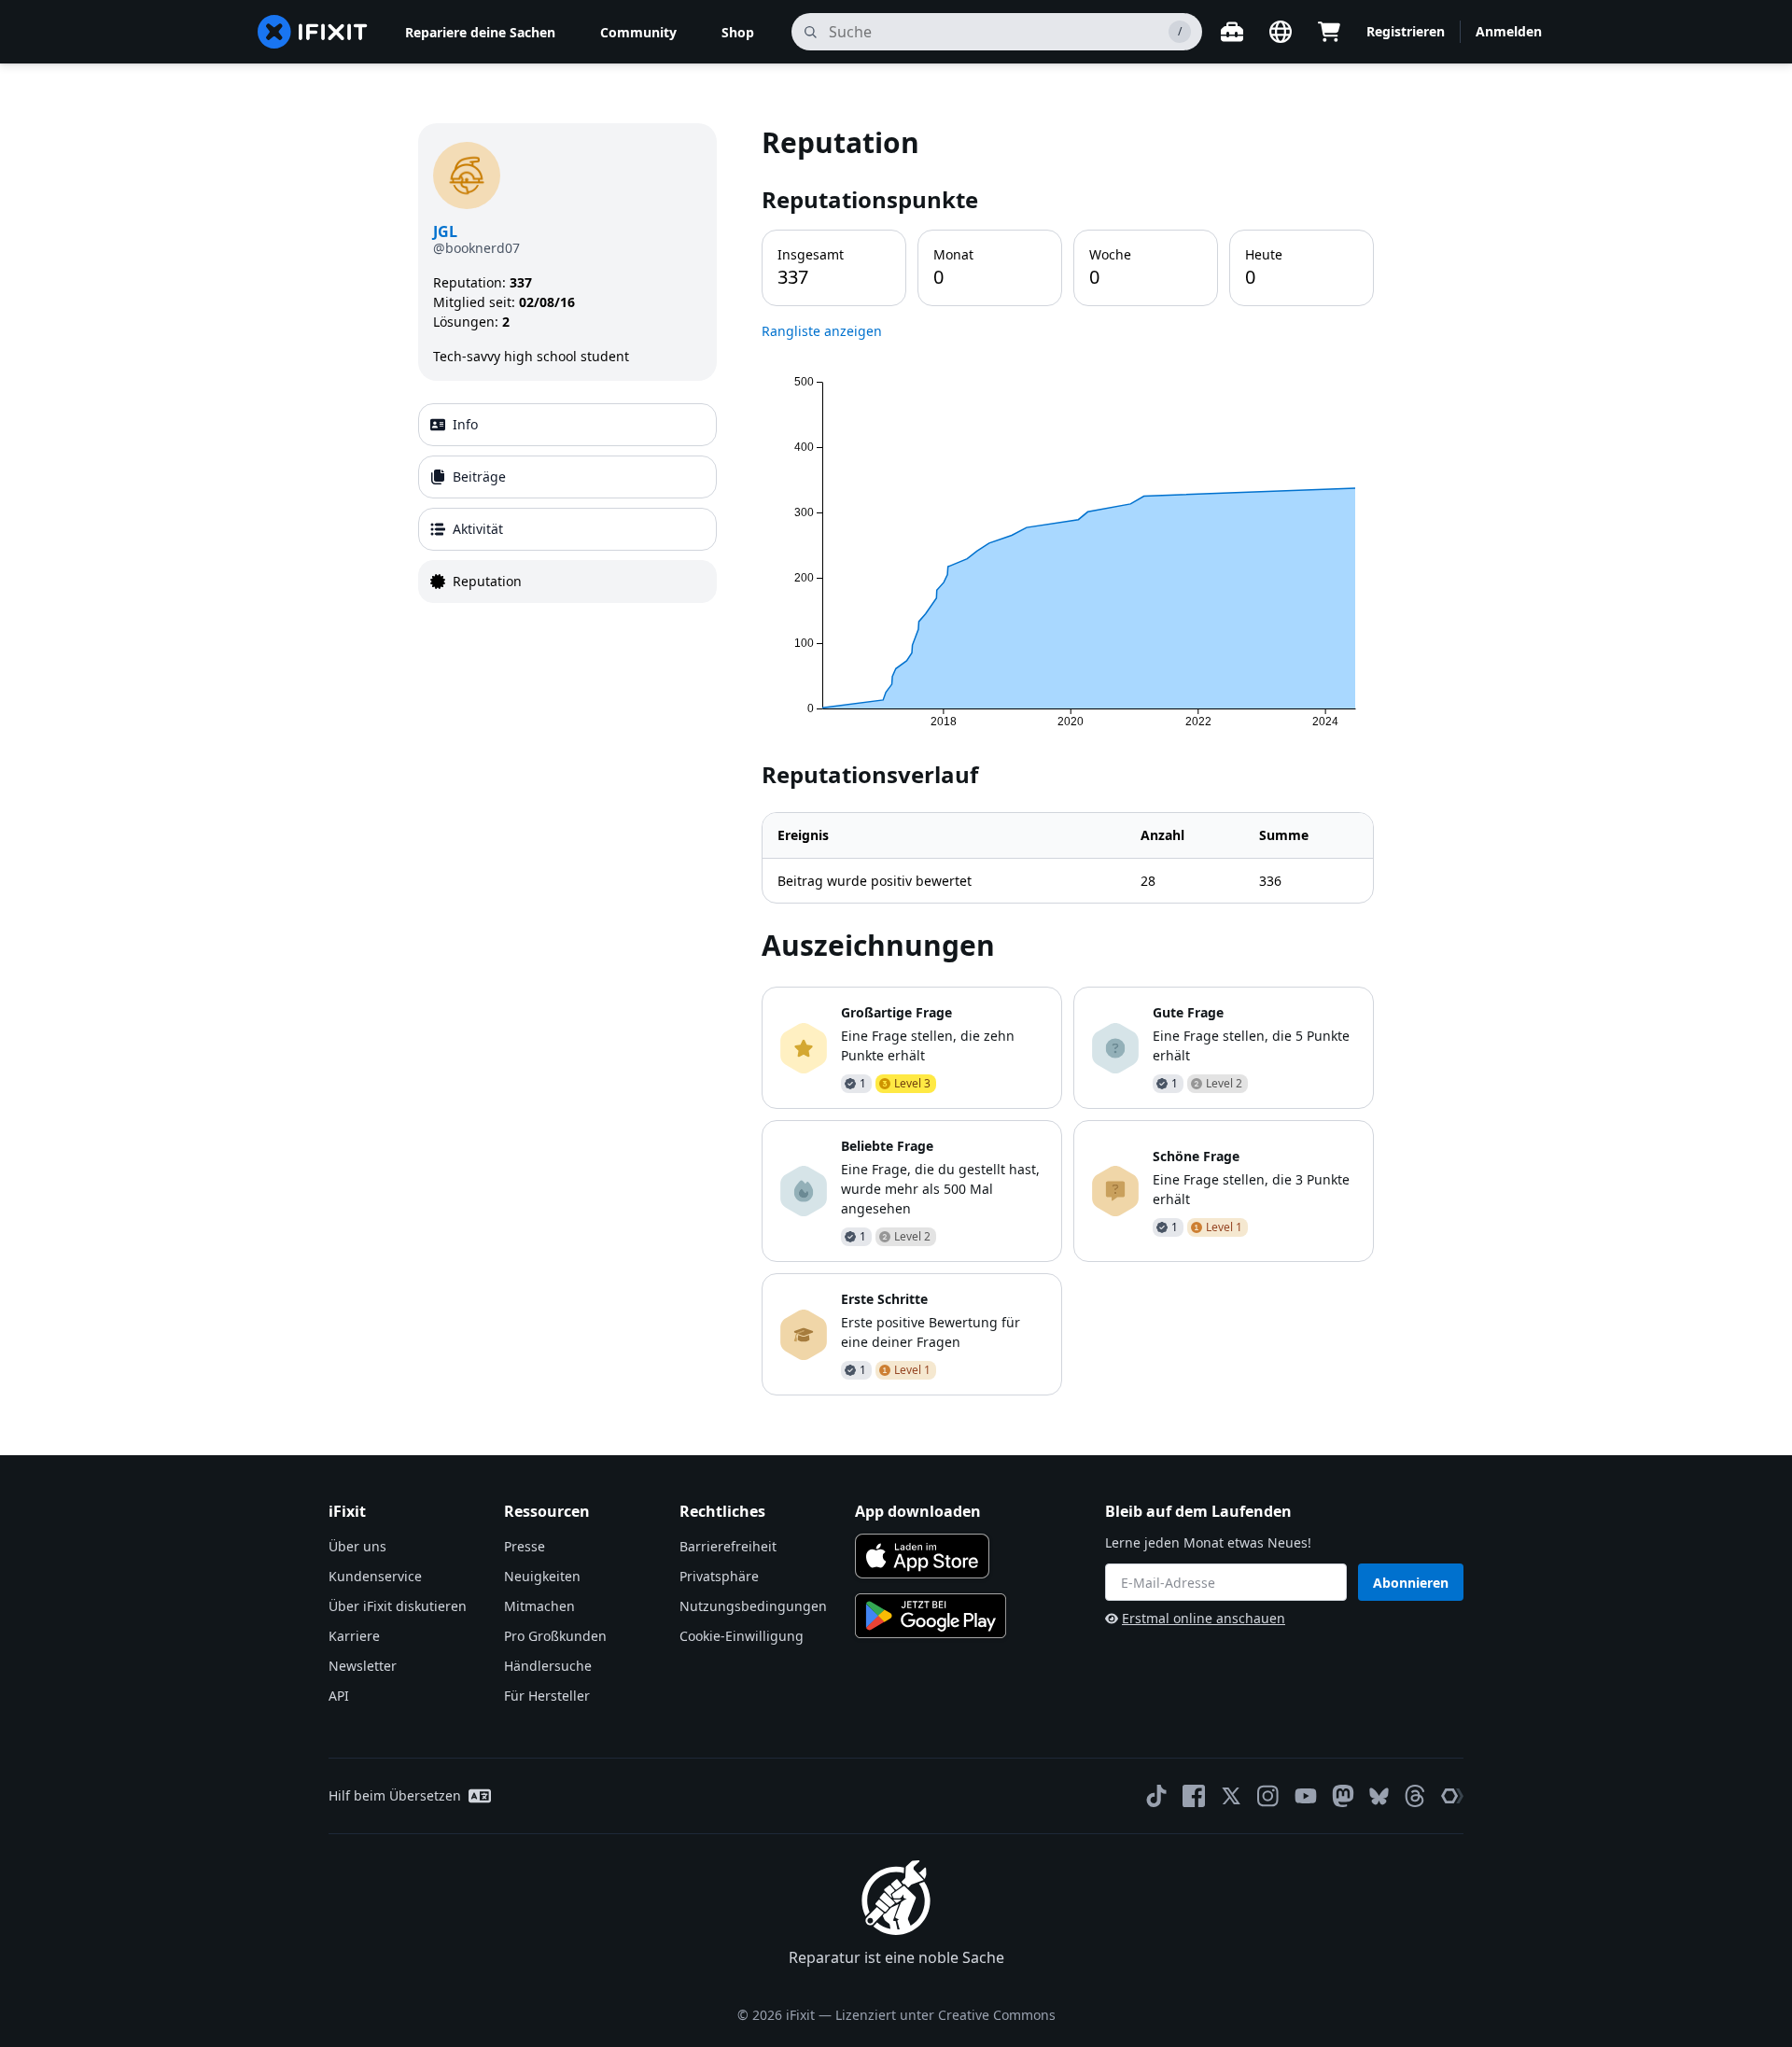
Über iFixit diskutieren (398, 1606)
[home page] (313, 32)
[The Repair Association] (1452, 1796)
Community (638, 32)
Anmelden (1509, 31)
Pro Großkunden (555, 1636)
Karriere (354, 1636)
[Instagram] (1268, 1796)
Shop (738, 32)
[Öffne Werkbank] (1232, 32)
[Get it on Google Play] (931, 1616)
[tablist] (567, 503)
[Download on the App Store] (922, 1556)
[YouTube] (1306, 1796)
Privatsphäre (719, 1576)
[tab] (567, 425)
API (339, 1696)
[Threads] (1415, 1796)
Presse (525, 1546)
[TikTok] (1156, 1796)
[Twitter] (1231, 1796)
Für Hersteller (547, 1696)
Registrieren (1406, 31)
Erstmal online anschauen (1204, 1618)
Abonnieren (1411, 1583)
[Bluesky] (1379, 1796)
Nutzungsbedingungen (753, 1606)
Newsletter (363, 1666)
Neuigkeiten (542, 1576)
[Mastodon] (1343, 1796)
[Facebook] (1194, 1796)
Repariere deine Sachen (480, 32)
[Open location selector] (1281, 32)
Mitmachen (539, 1606)
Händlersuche (548, 1666)
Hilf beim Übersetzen (395, 1795)
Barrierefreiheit (728, 1546)
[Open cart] (1329, 32)
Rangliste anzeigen (822, 331)
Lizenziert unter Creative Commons (945, 2015)
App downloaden (918, 1511)
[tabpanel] (1068, 759)
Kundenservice (375, 1576)
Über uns (357, 1546)
